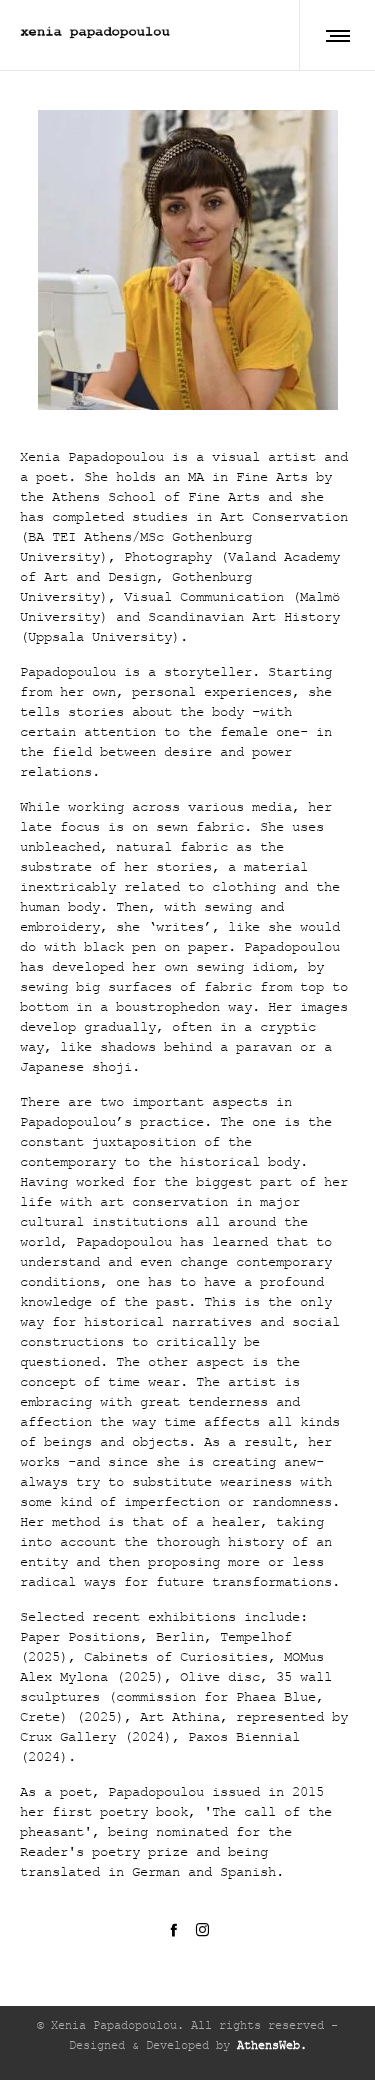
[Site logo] (95, 35)
